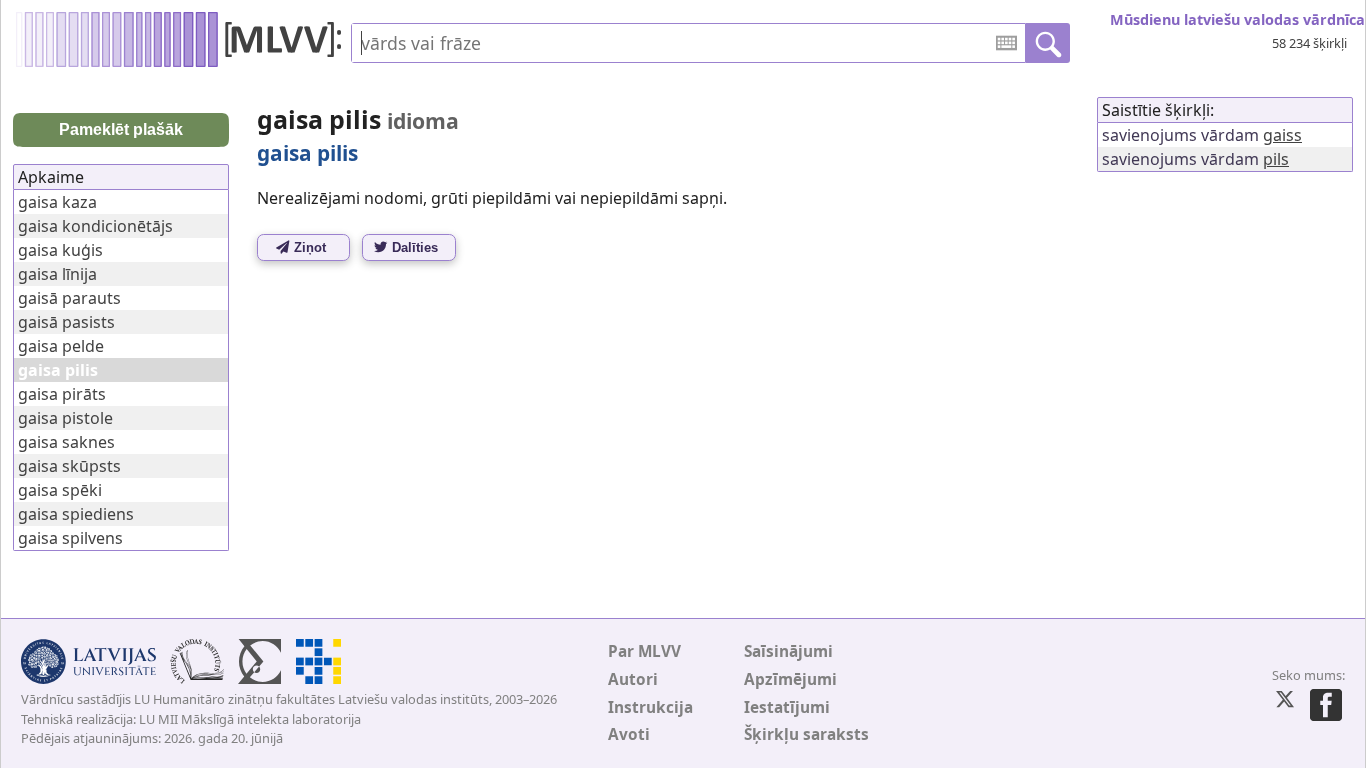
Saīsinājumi (788, 651)
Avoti (629, 734)
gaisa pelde (61, 346)
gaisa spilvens (70, 538)
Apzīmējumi (790, 679)
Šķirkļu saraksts (806, 734)
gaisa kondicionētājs (95, 226)
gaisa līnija (57, 274)
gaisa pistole (65, 418)
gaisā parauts (69, 298)
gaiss (1282, 135)
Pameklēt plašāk (121, 129)
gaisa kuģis (60, 250)
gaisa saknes (66, 442)
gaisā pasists (66, 322)
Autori (633, 679)
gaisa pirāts (62, 394)
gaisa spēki (60, 490)
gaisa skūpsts (69, 466)
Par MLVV (644, 651)
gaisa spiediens (76, 514)
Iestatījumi (787, 707)
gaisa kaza (57, 202)
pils (1276, 159)
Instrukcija (650, 707)
